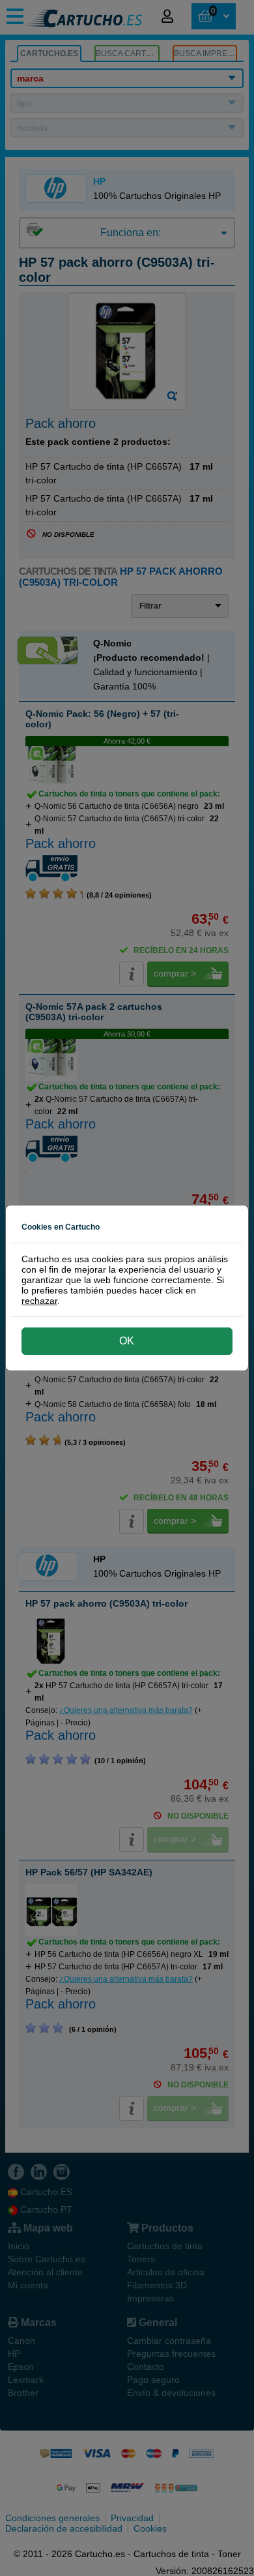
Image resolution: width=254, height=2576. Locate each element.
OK (127, 1341)
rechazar (39, 1301)
